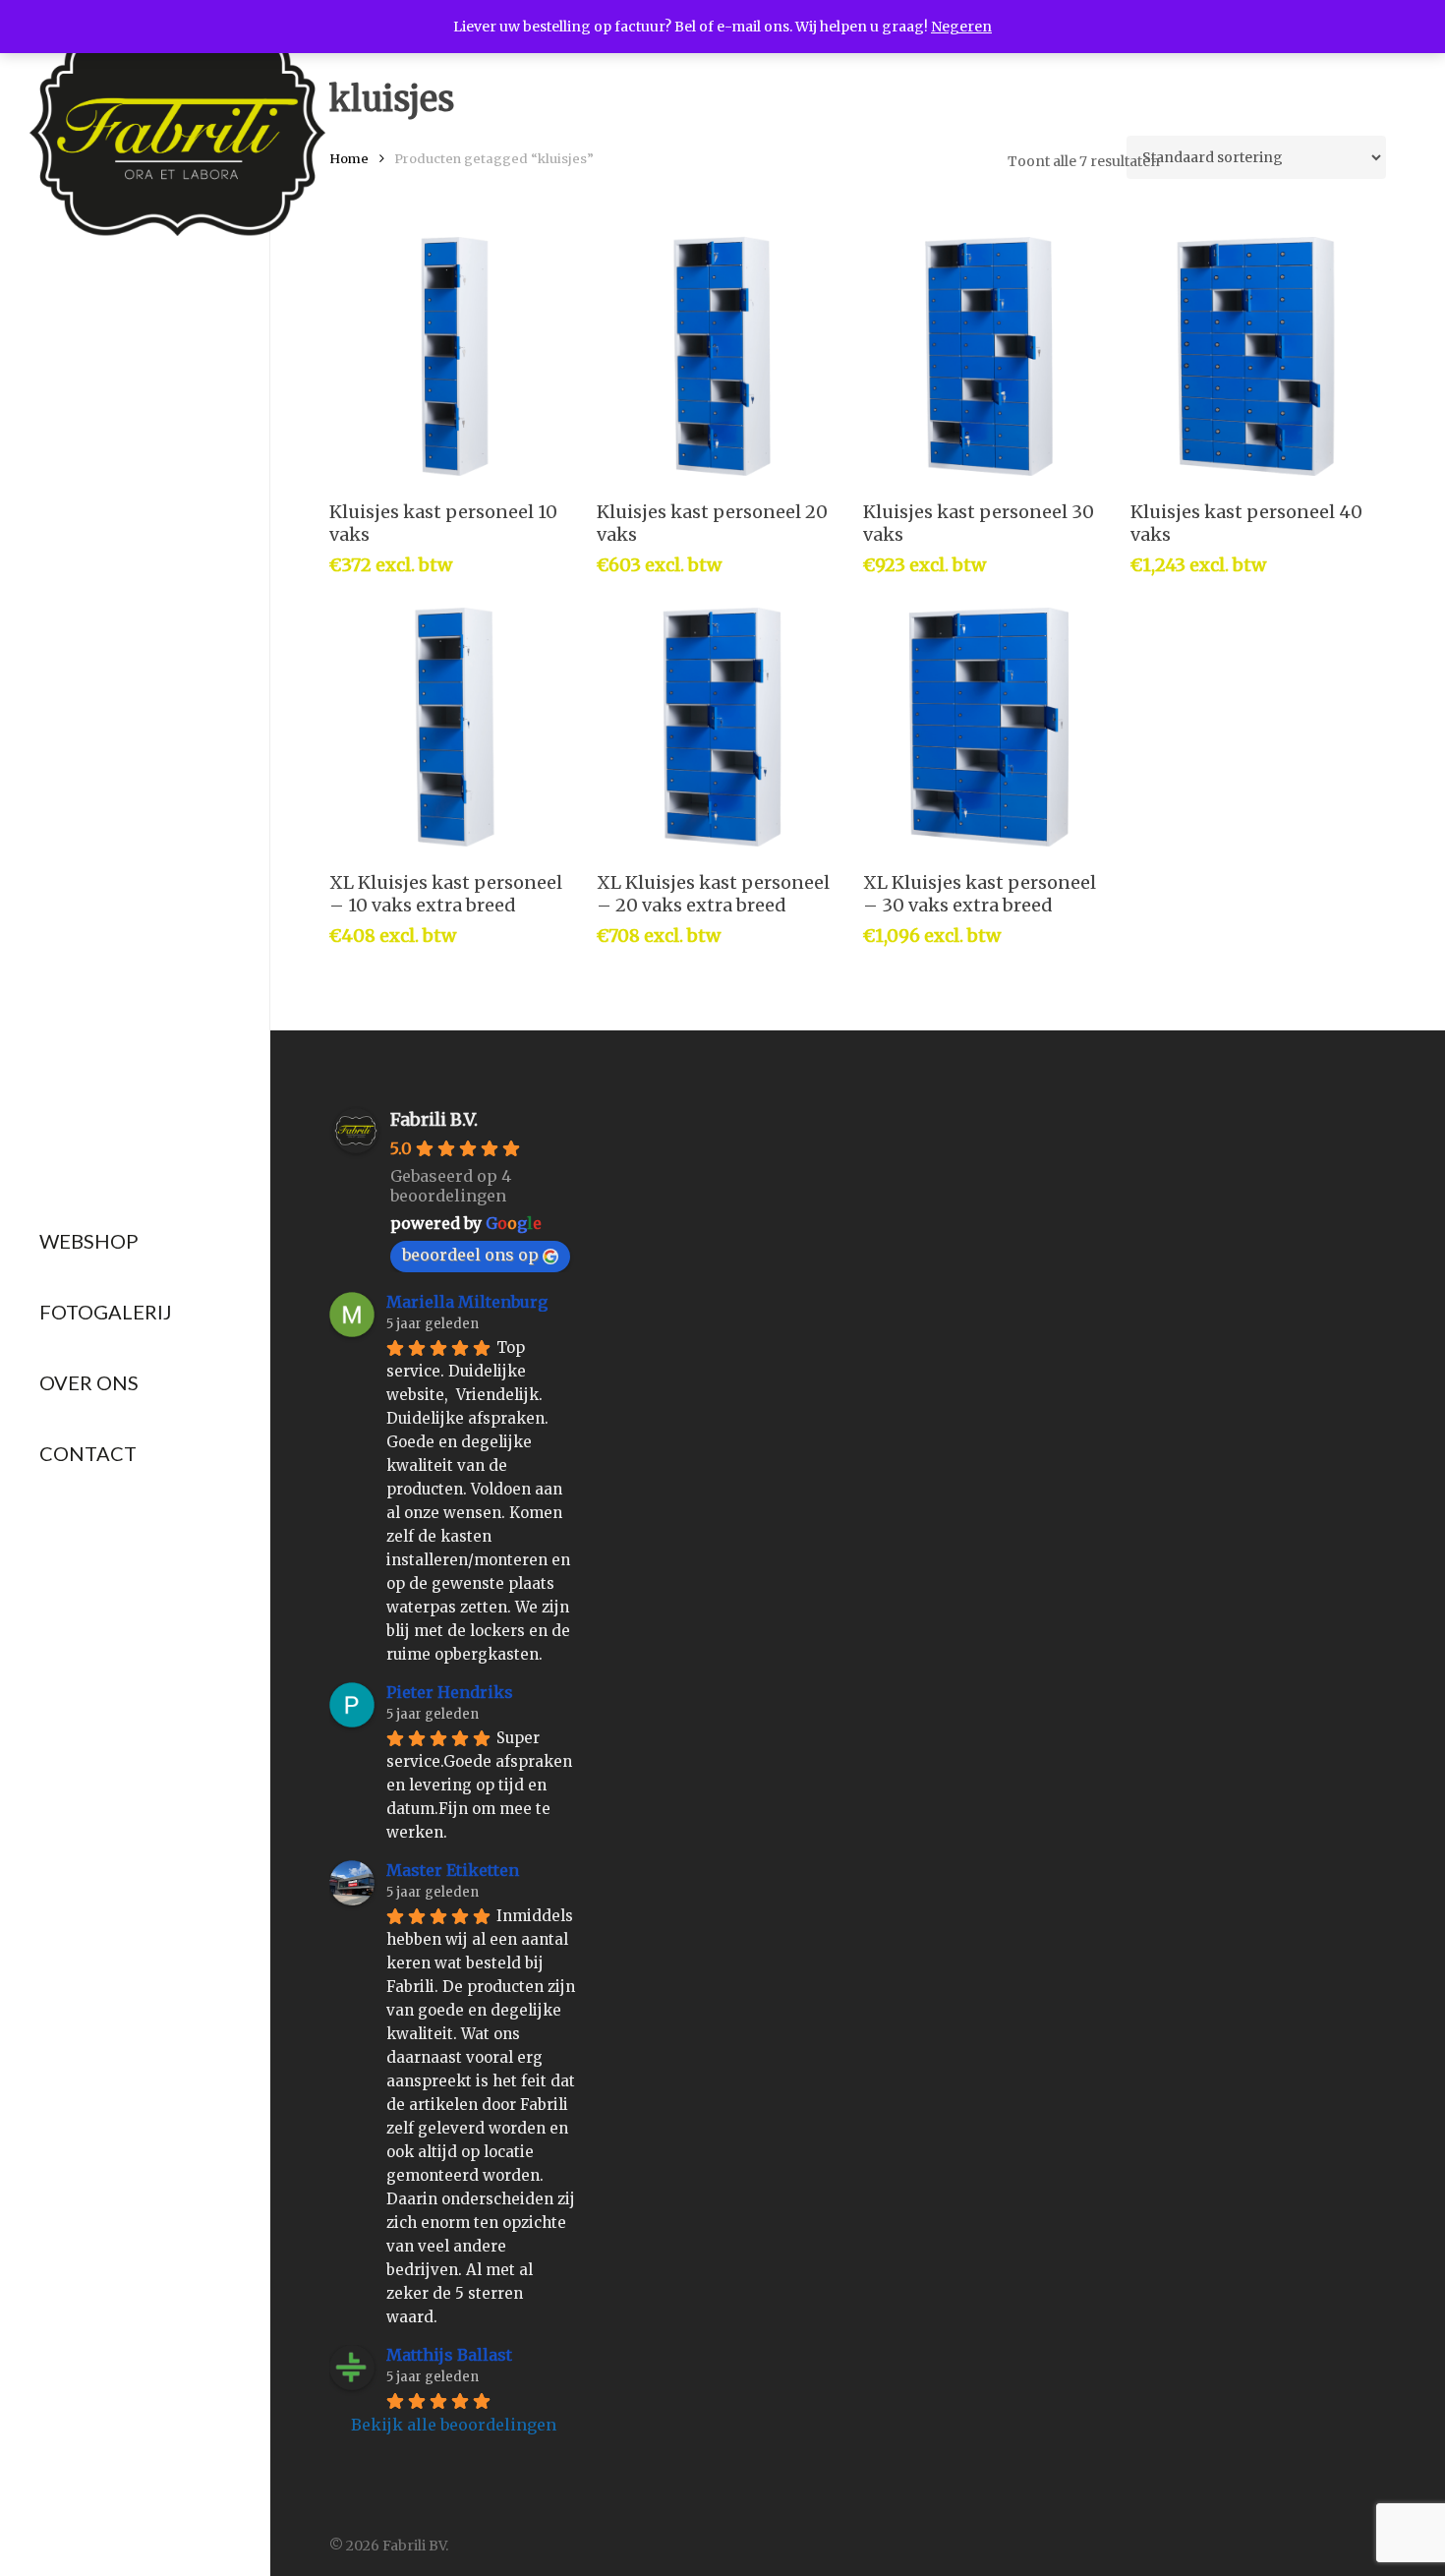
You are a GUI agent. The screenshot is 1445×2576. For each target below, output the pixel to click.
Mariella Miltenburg (467, 1302)
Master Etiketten (453, 1870)
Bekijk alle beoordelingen (454, 2425)
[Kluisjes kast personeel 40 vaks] (1256, 356)
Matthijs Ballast (449, 2355)
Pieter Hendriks (450, 1692)
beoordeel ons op (470, 1255)
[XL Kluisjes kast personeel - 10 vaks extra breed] (455, 727)
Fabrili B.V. (434, 1119)
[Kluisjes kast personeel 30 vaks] (988, 356)
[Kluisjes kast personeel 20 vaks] (722, 356)
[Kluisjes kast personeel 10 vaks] (455, 356)
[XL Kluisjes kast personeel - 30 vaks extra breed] (988, 727)
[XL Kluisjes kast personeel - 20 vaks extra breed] (722, 727)
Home (349, 159)
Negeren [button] (961, 27)
